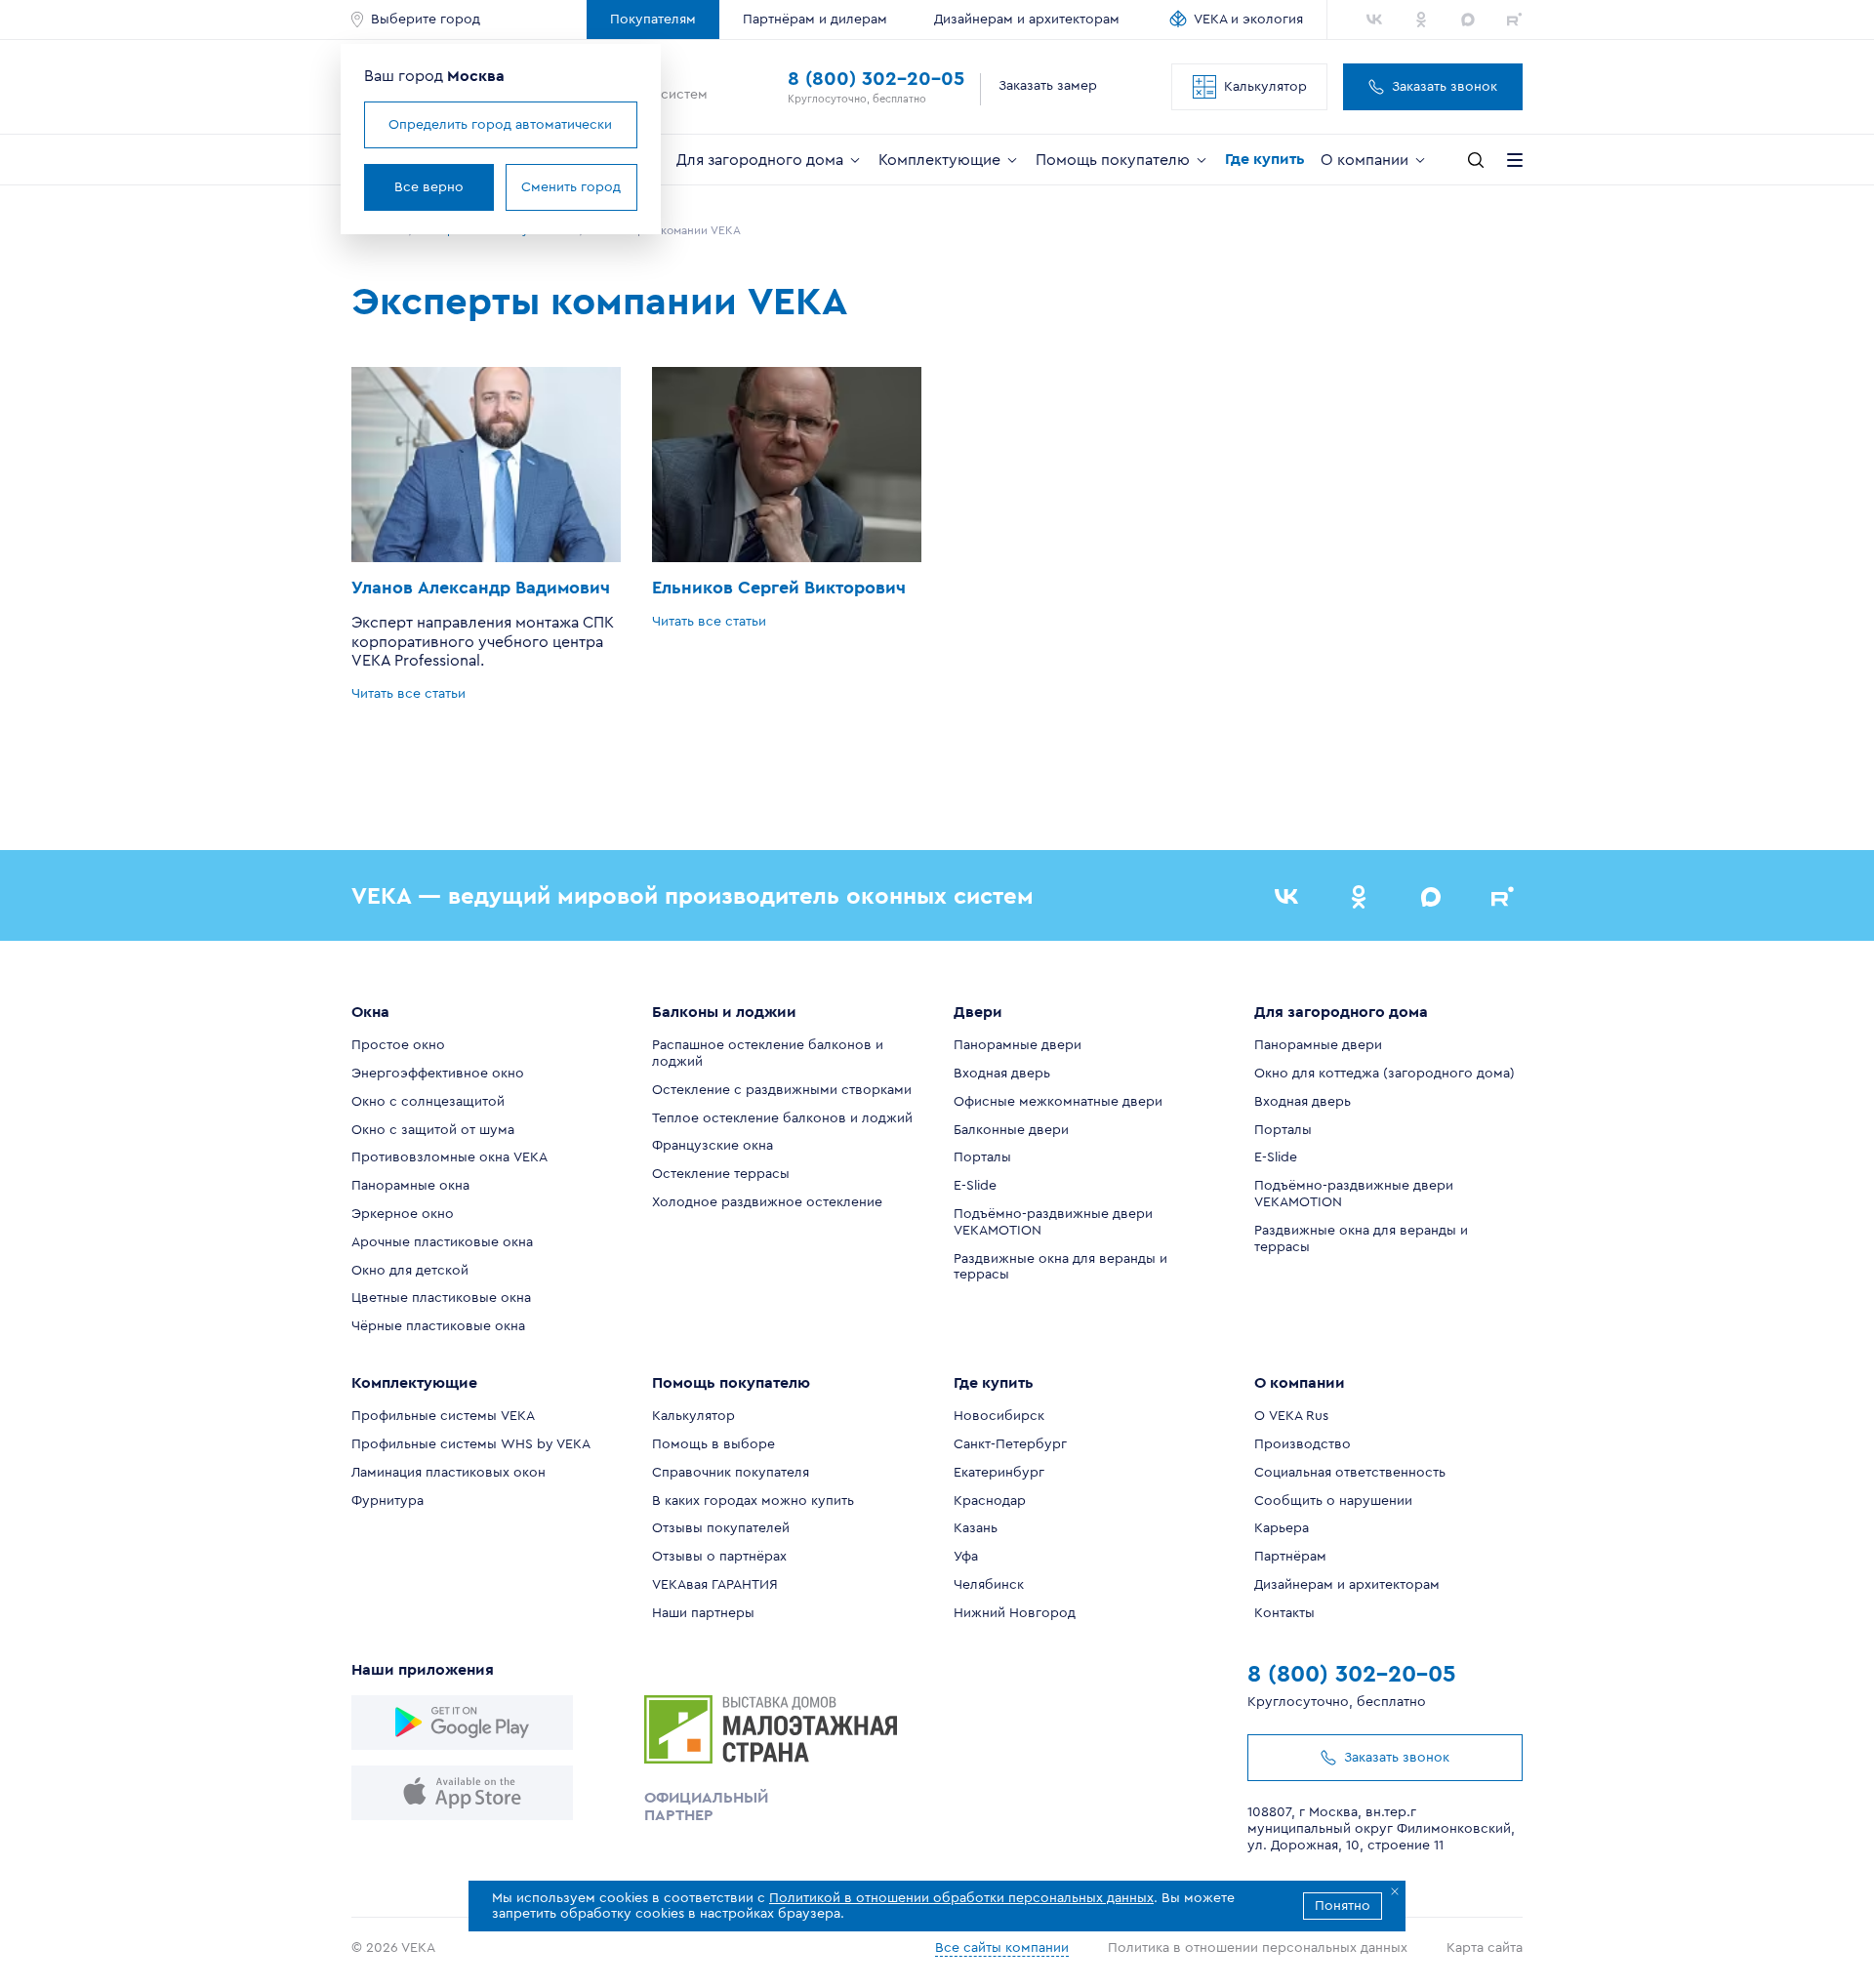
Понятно (1343, 1906)
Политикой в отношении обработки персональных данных (961, 1898)
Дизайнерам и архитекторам (1027, 20)
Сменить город (571, 187)
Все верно (429, 187)
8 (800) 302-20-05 (876, 79)
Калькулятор (1265, 87)
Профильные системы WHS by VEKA (471, 1444)
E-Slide (975, 1186)
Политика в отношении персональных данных (1258, 1948)
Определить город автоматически (500, 125)
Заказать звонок (1445, 87)
